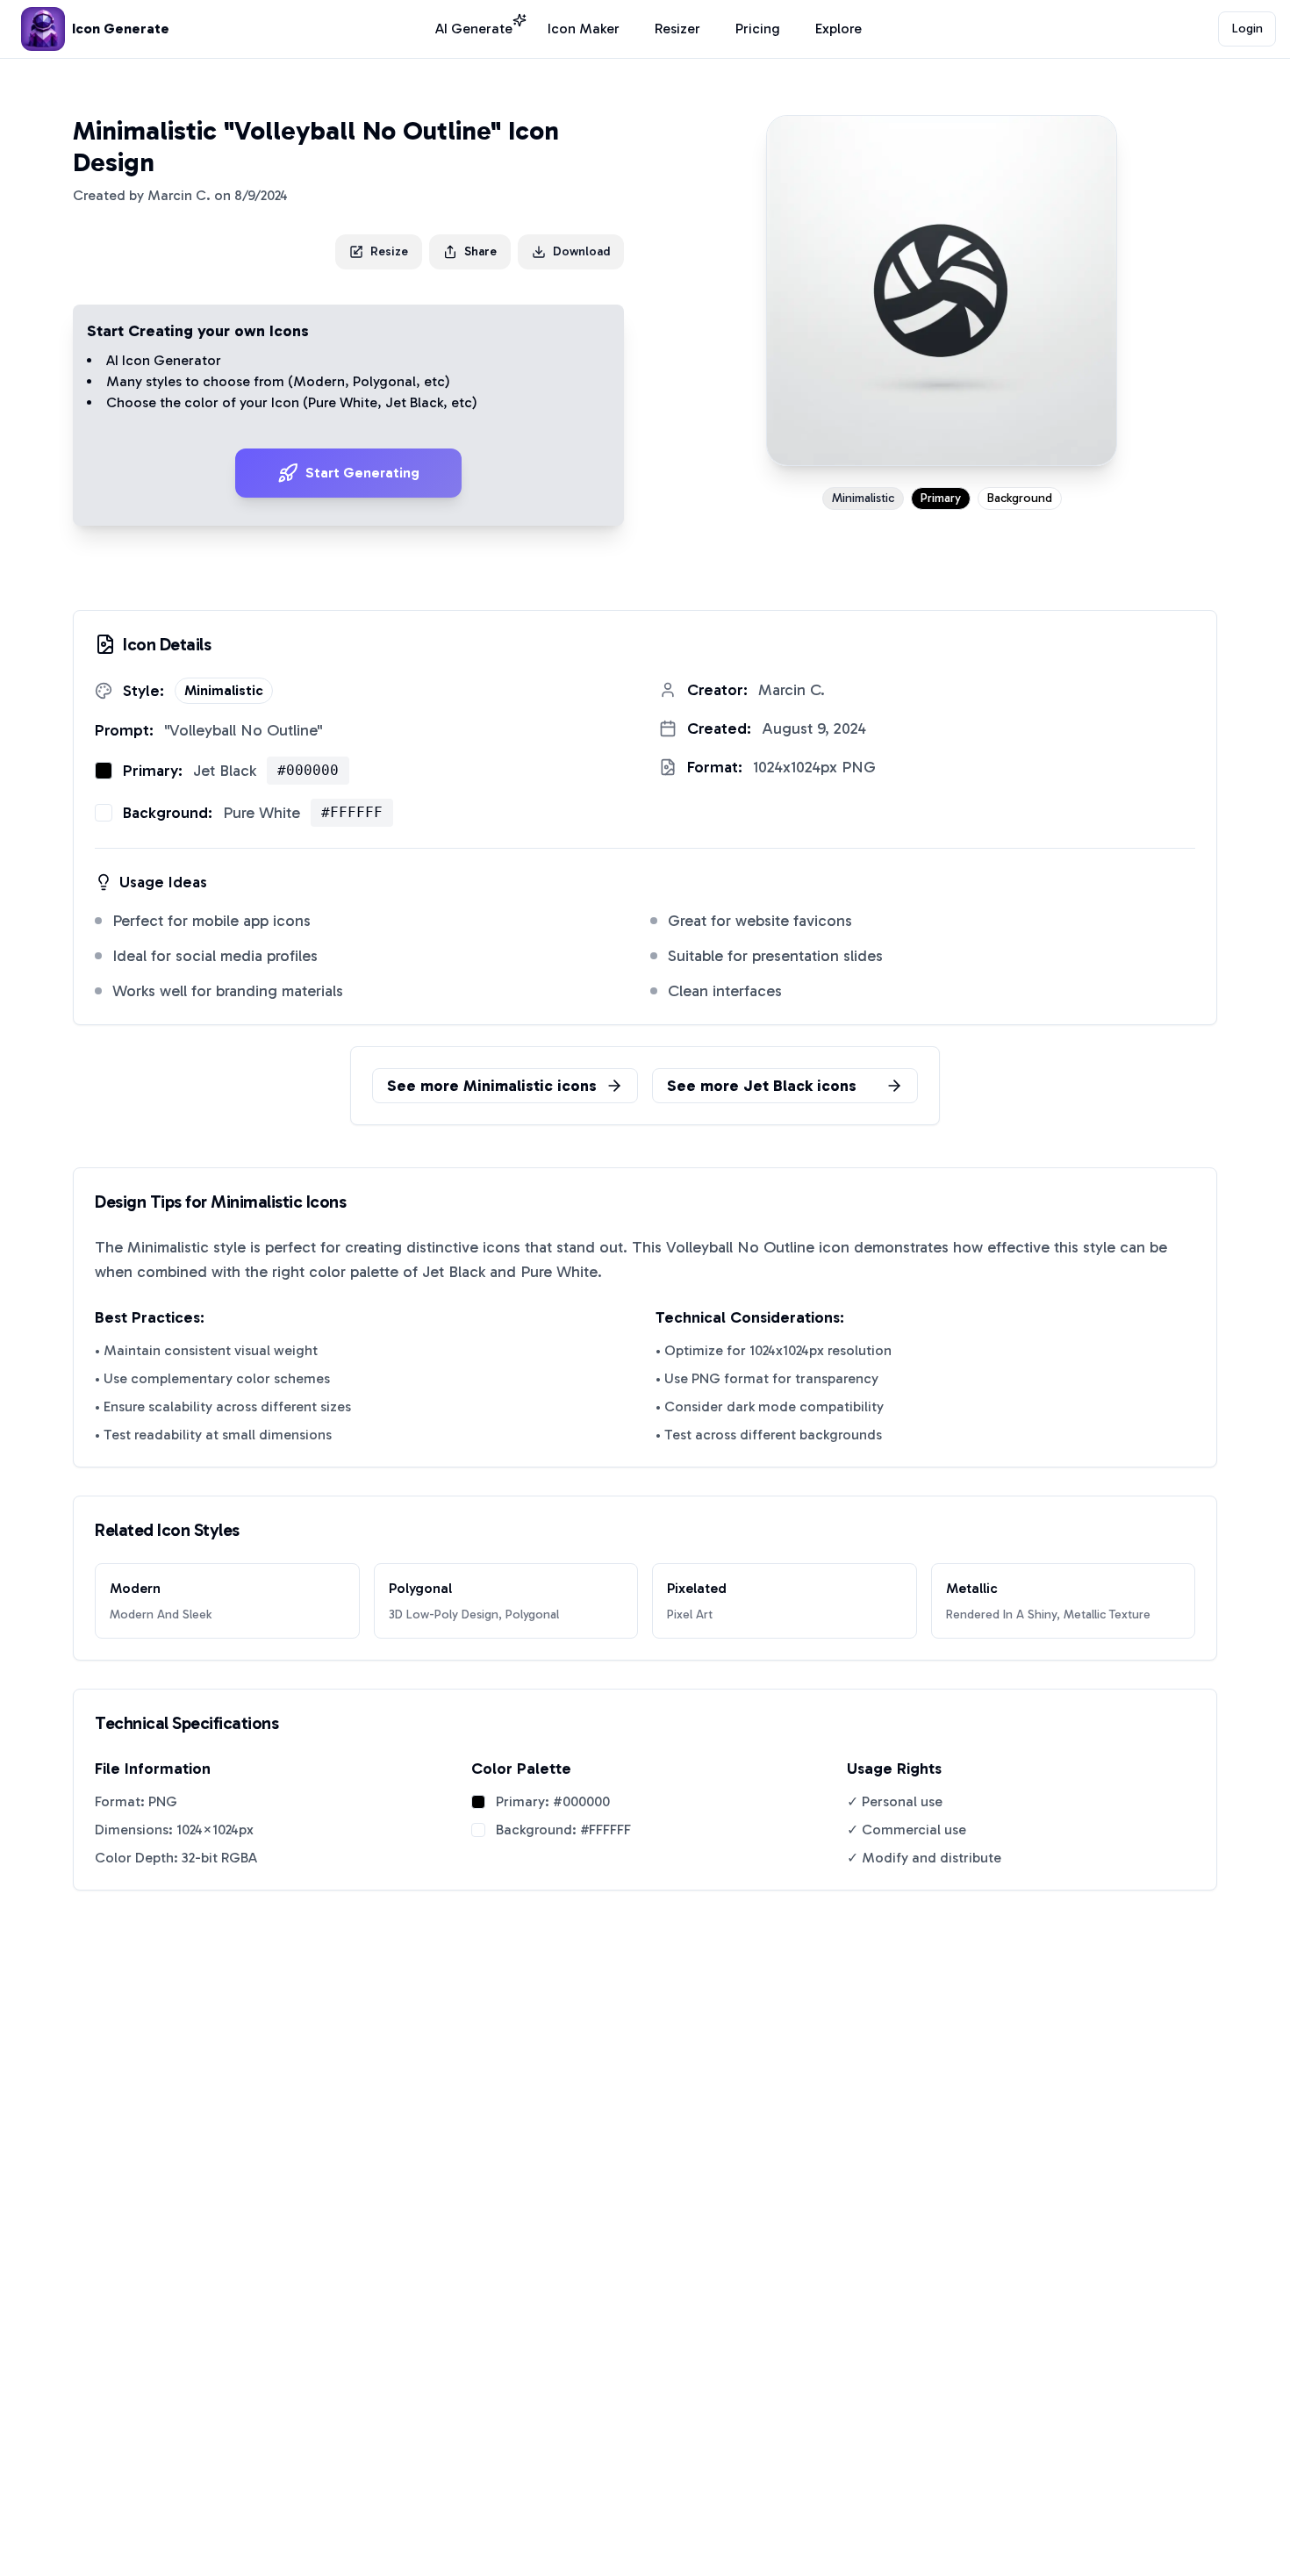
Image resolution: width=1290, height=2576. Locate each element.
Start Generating (362, 473)
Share (480, 251)
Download (581, 251)
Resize (389, 251)
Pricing (758, 29)
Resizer (677, 29)
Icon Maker (584, 29)
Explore (838, 29)
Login (1247, 29)
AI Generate (474, 29)
